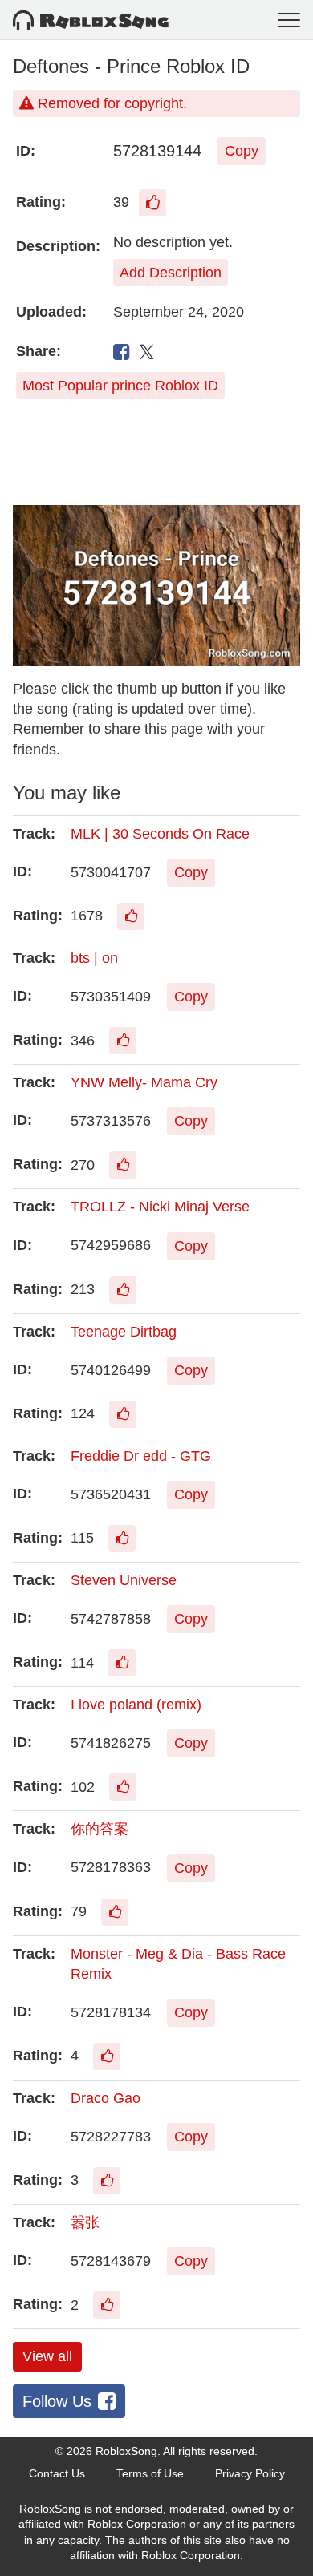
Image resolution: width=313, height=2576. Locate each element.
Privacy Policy (250, 2473)
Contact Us (57, 2473)
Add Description (171, 273)
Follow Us (57, 2401)
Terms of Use (150, 2473)
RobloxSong (126, 2451)
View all (47, 2356)
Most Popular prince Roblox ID (120, 386)
